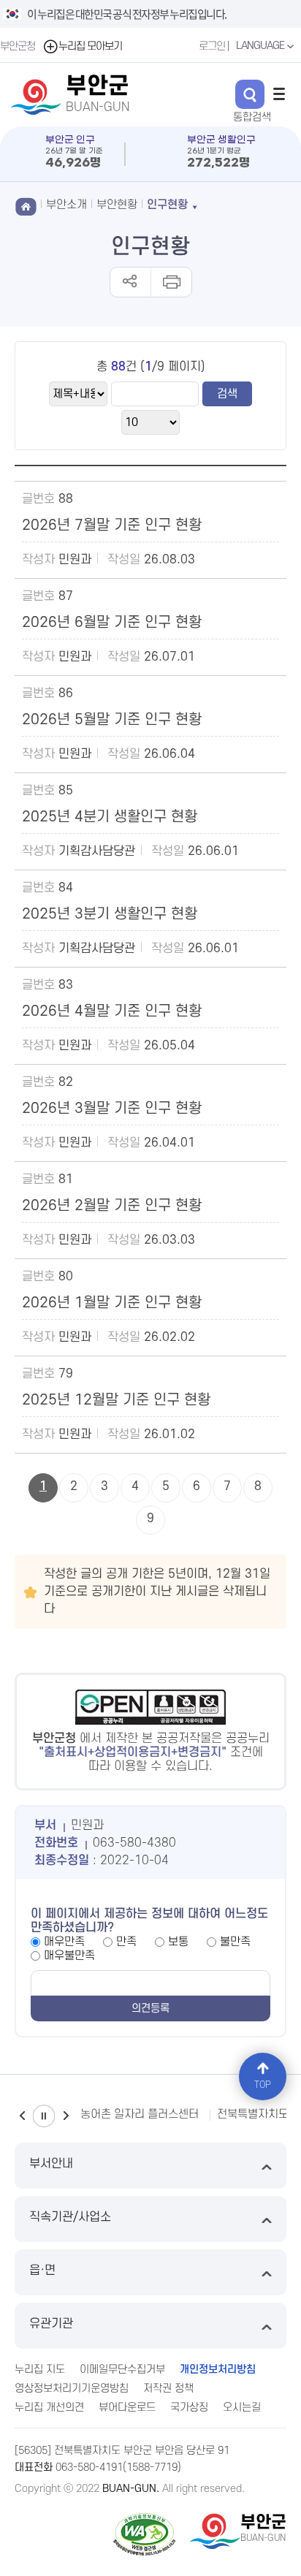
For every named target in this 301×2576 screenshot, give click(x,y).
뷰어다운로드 (127, 2408)
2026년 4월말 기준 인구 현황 (112, 1011)
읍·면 (42, 2271)
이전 (22, 2116)
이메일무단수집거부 (122, 2370)
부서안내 (51, 2164)
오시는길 (242, 2408)
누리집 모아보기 (90, 46)
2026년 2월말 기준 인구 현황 (112, 1206)
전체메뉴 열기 (279, 94)
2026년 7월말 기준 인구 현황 (112, 525)
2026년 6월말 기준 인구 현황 (112, 623)
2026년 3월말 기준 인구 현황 (112, 1109)
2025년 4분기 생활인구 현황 (110, 817)
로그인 (212, 46)
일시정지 (44, 2116)
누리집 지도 (40, 2370)
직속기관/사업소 (70, 2217)
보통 (178, 1942)
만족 (126, 1942)
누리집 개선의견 (49, 2408)
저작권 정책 (168, 2389)
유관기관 (51, 2324)
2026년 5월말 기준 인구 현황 (112, 720)
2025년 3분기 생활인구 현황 (110, 914)
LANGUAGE (261, 46)
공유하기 (130, 282)
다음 (66, 2116)
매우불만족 (69, 1956)
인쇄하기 (171, 282)
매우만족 (64, 1942)
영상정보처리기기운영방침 (72, 2389)
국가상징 (189, 2408)
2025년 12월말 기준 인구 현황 (116, 1400)
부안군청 (18, 46)
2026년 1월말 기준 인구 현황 (112, 1303)
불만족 (235, 1942)
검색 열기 (250, 94)
